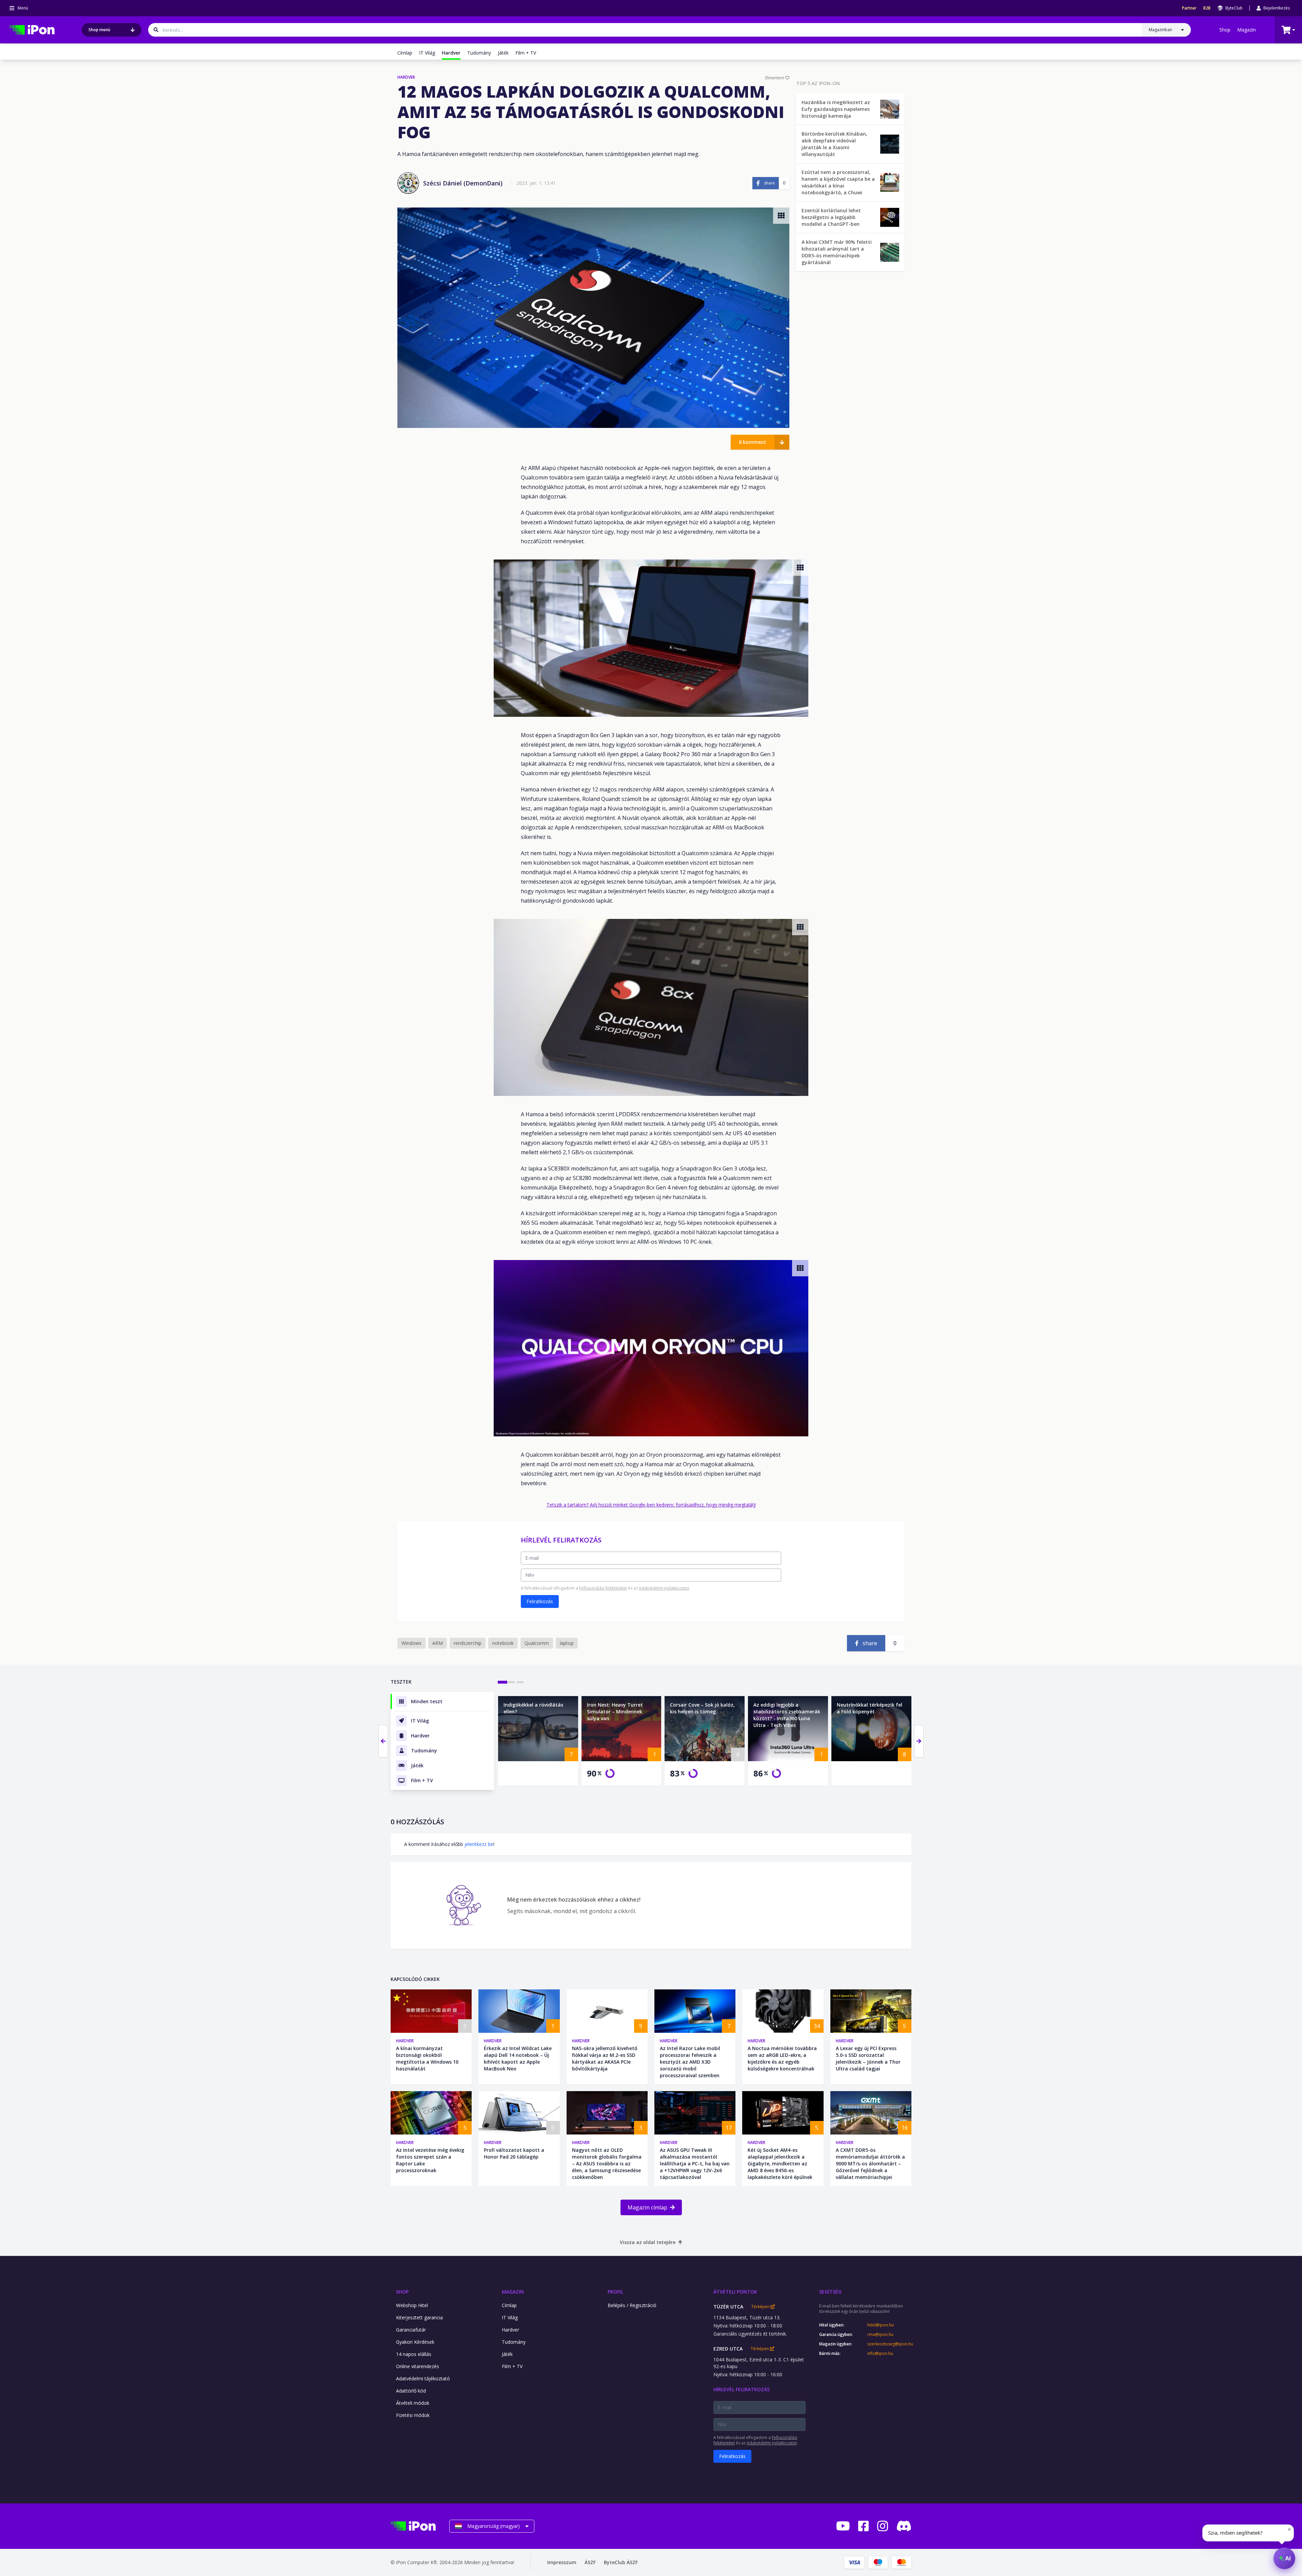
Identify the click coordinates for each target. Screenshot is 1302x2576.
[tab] (502, 1682)
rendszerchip (468, 1643)
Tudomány (479, 53)
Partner (1189, 8)
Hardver (405, 2041)
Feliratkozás (540, 1601)
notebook (503, 1643)
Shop (1225, 30)
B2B (1207, 8)
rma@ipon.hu (880, 2335)
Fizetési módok (413, 2415)
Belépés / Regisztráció (632, 2305)
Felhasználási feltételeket (603, 1588)
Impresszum (562, 2562)
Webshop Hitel (412, 2305)
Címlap (405, 53)
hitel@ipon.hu (881, 2325)
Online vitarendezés (418, 2366)
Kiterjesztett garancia (419, 2317)
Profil (615, 2292)
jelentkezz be (479, 1844)
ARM (438, 1643)
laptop (567, 1643)
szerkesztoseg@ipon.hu (889, 2344)
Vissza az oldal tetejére (648, 2242)
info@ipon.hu (880, 2354)
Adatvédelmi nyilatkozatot (664, 1588)
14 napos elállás (414, 2354)
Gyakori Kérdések (415, 2342)
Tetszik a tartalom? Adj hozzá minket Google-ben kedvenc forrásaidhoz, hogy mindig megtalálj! (651, 1505)
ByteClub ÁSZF (621, 2562)
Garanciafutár (411, 2330)
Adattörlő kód (411, 2391)
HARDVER (406, 77)
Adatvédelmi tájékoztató (423, 2378)
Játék (503, 53)
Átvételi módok (413, 2403)
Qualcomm (537, 1643)
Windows (411, 1643)
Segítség (830, 2292)
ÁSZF (590, 2562)
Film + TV (526, 53)
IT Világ (427, 53)
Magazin (1247, 30)
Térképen (761, 2307)
